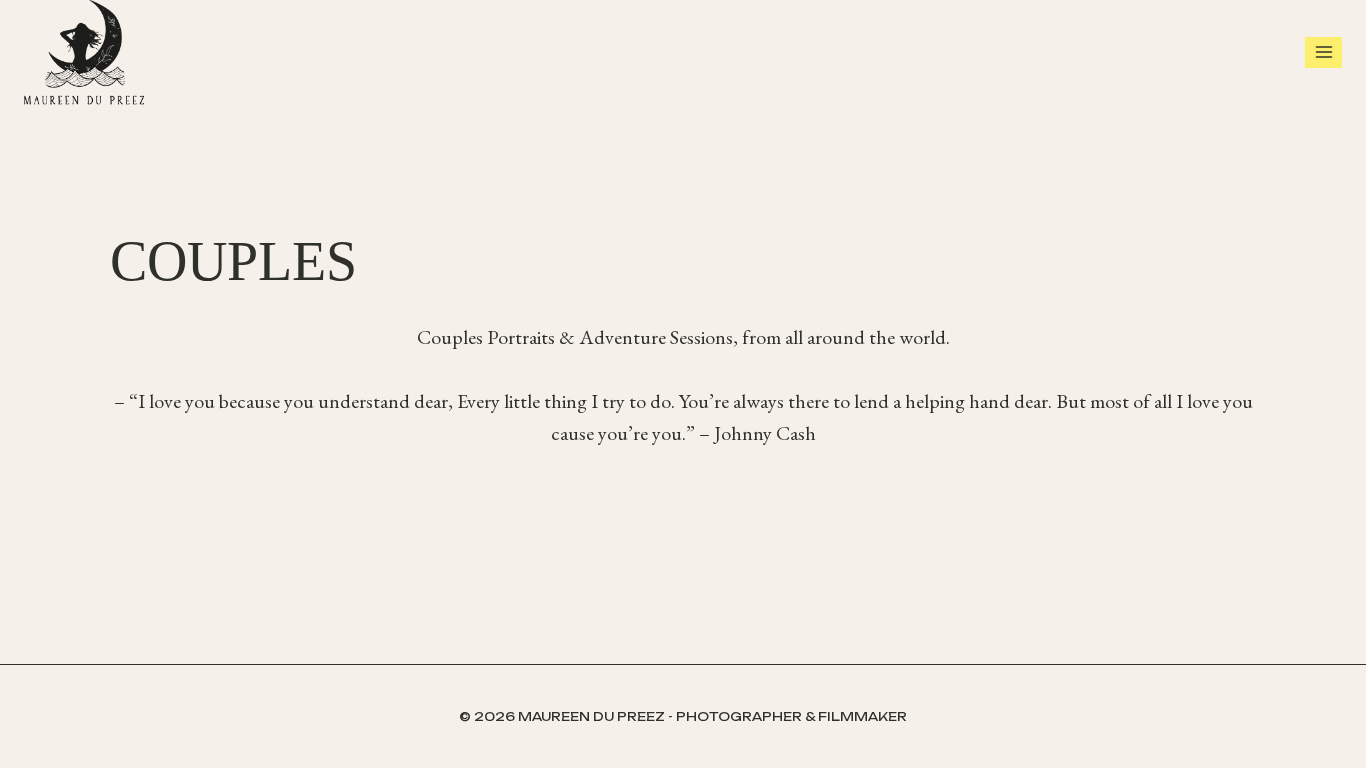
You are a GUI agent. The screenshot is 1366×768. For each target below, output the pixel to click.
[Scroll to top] (1346, 728)
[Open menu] (1323, 52)
